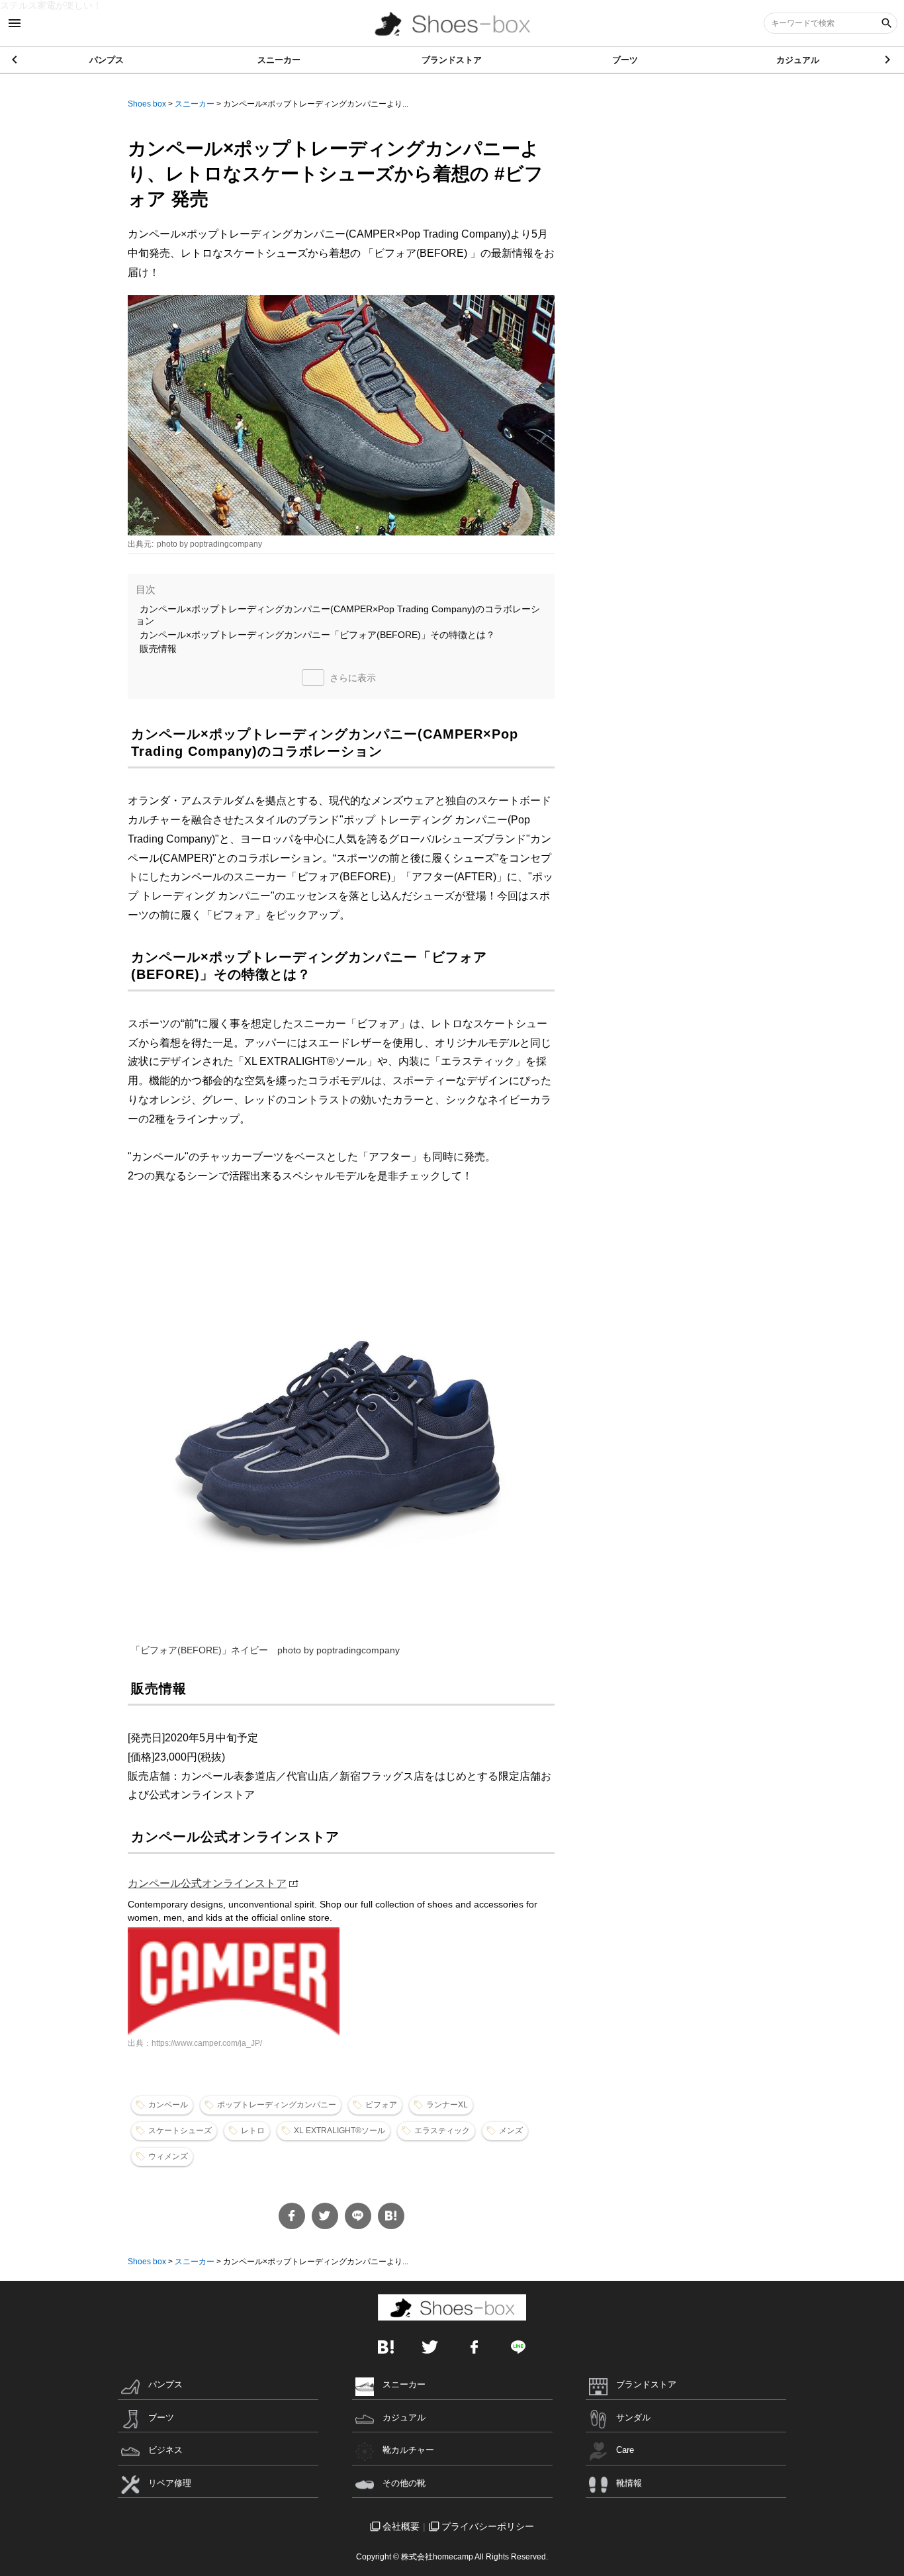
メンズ (511, 2131)
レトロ (253, 2131)
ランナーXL (447, 2105)
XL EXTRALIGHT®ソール (339, 2131)
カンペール (168, 2105)
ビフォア (381, 2105)
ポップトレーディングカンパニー (277, 2105)
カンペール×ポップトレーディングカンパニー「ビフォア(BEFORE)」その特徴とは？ (317, 635)
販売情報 (158, 649)
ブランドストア (452, 60)
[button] (888, 60)
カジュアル (798, 60)
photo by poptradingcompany (209, 544)
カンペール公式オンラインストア (207, 1883)
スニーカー (279, 60)
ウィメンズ (168, 2156)
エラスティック (442, 2131)
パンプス (107, 60)
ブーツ (625, 60)
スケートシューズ (180, 2131)
